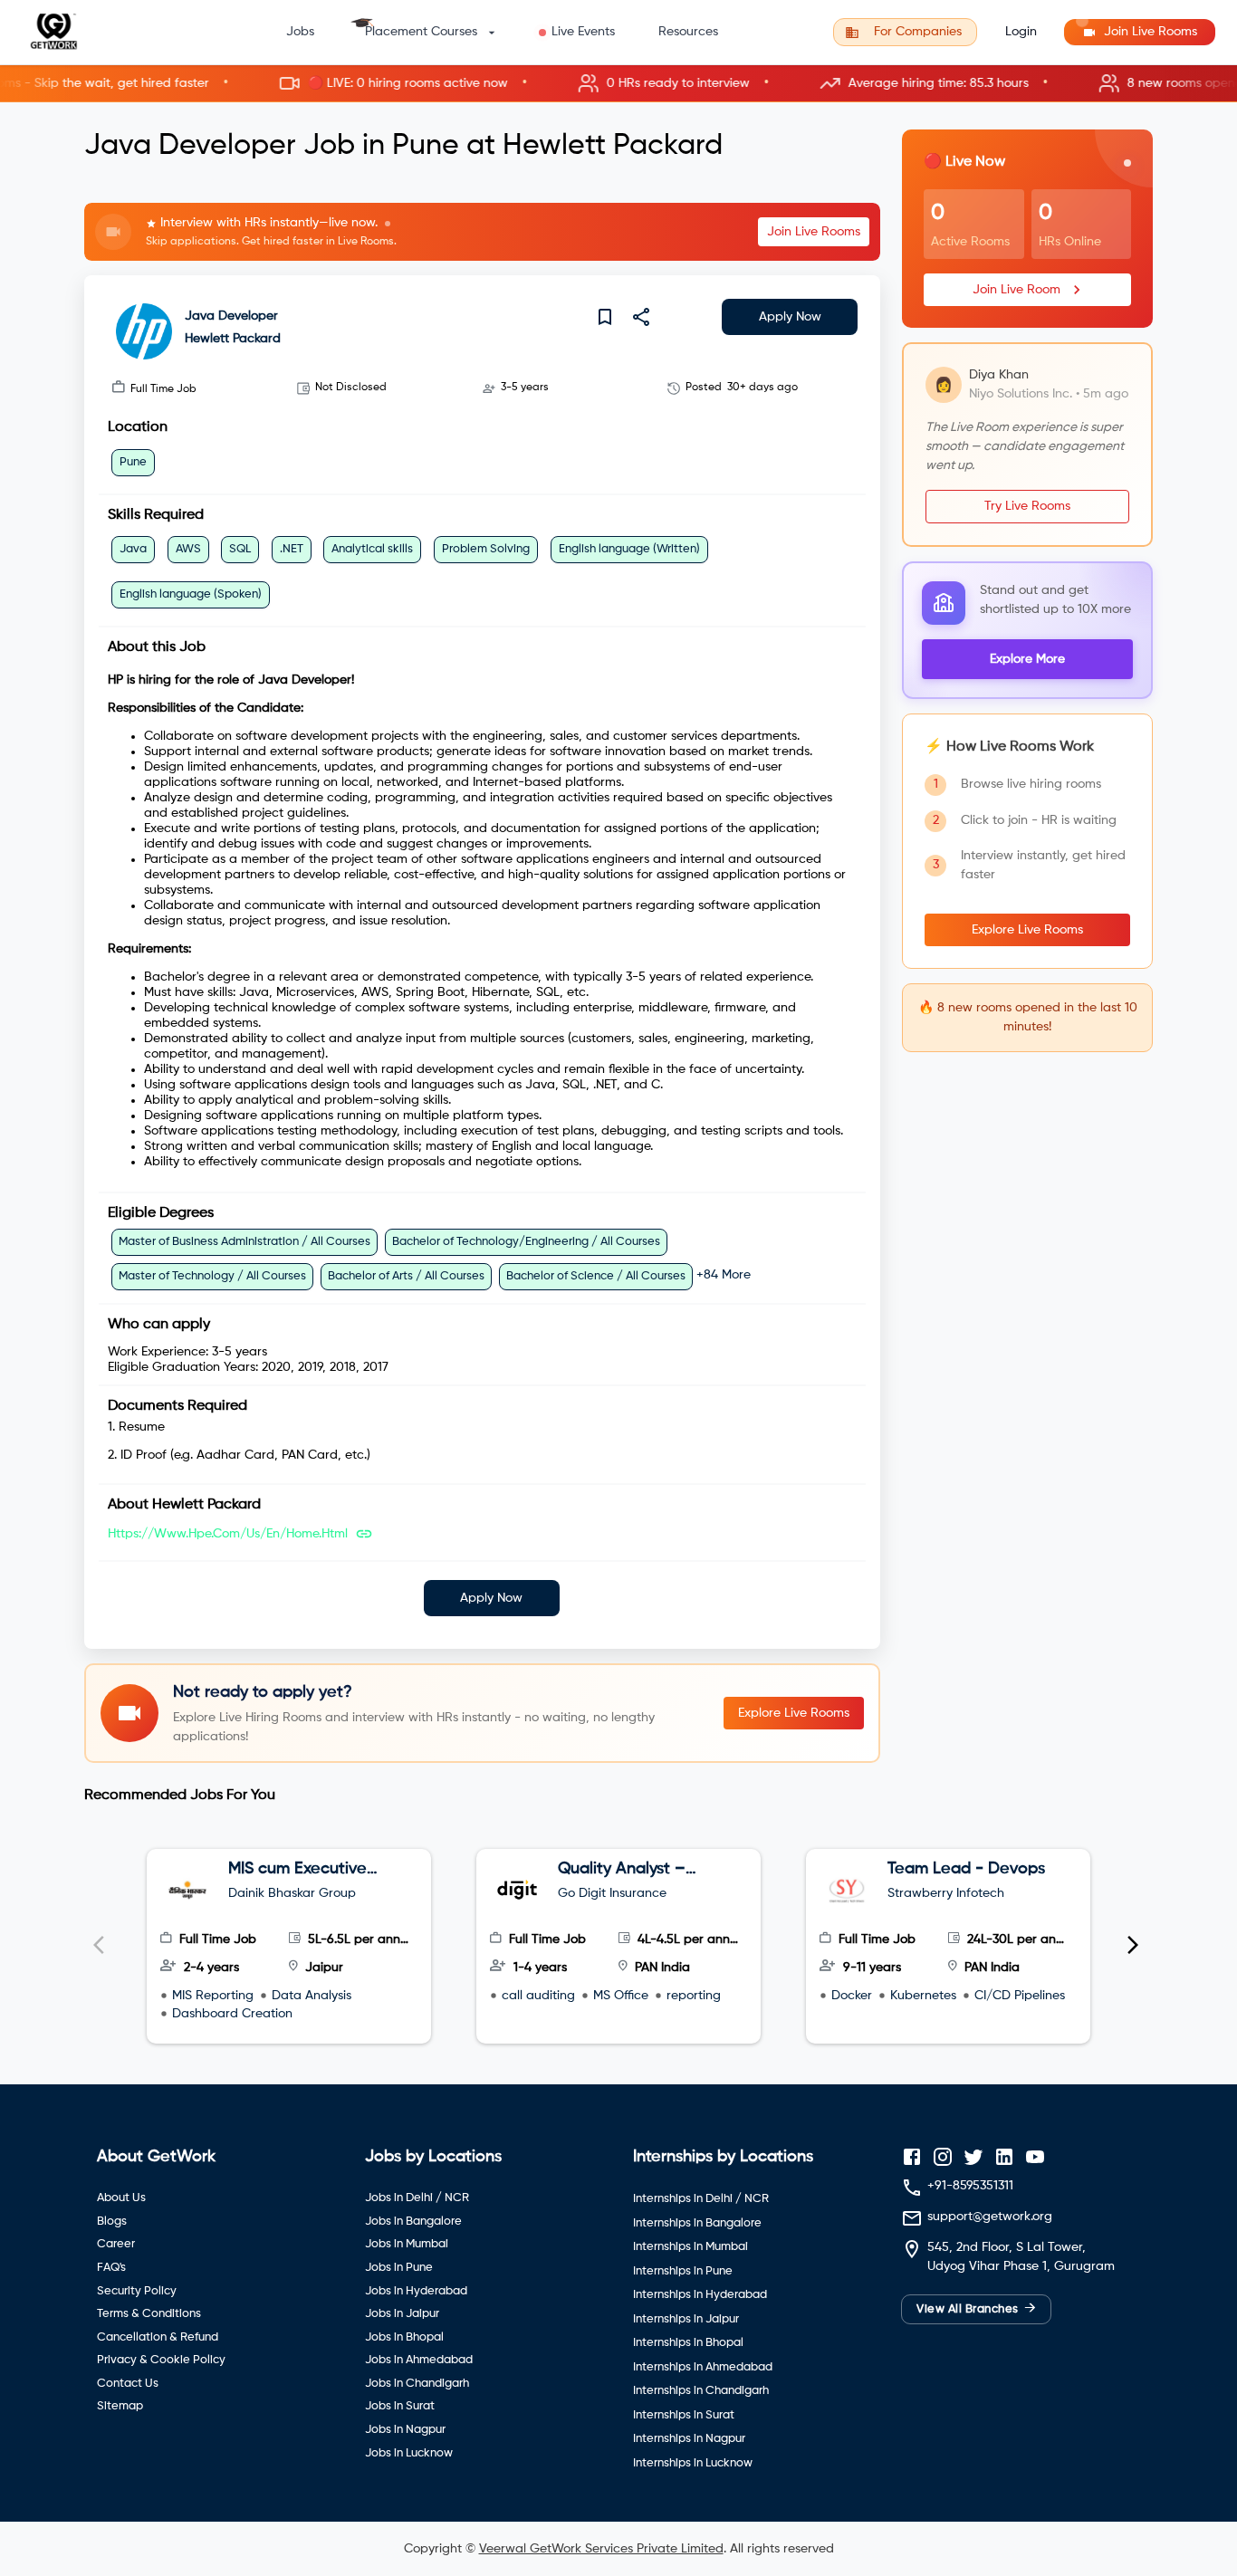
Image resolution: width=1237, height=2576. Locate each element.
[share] (641, 317)
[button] (618, 84)
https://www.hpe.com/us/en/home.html (228, 1534)
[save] (605, 317)
